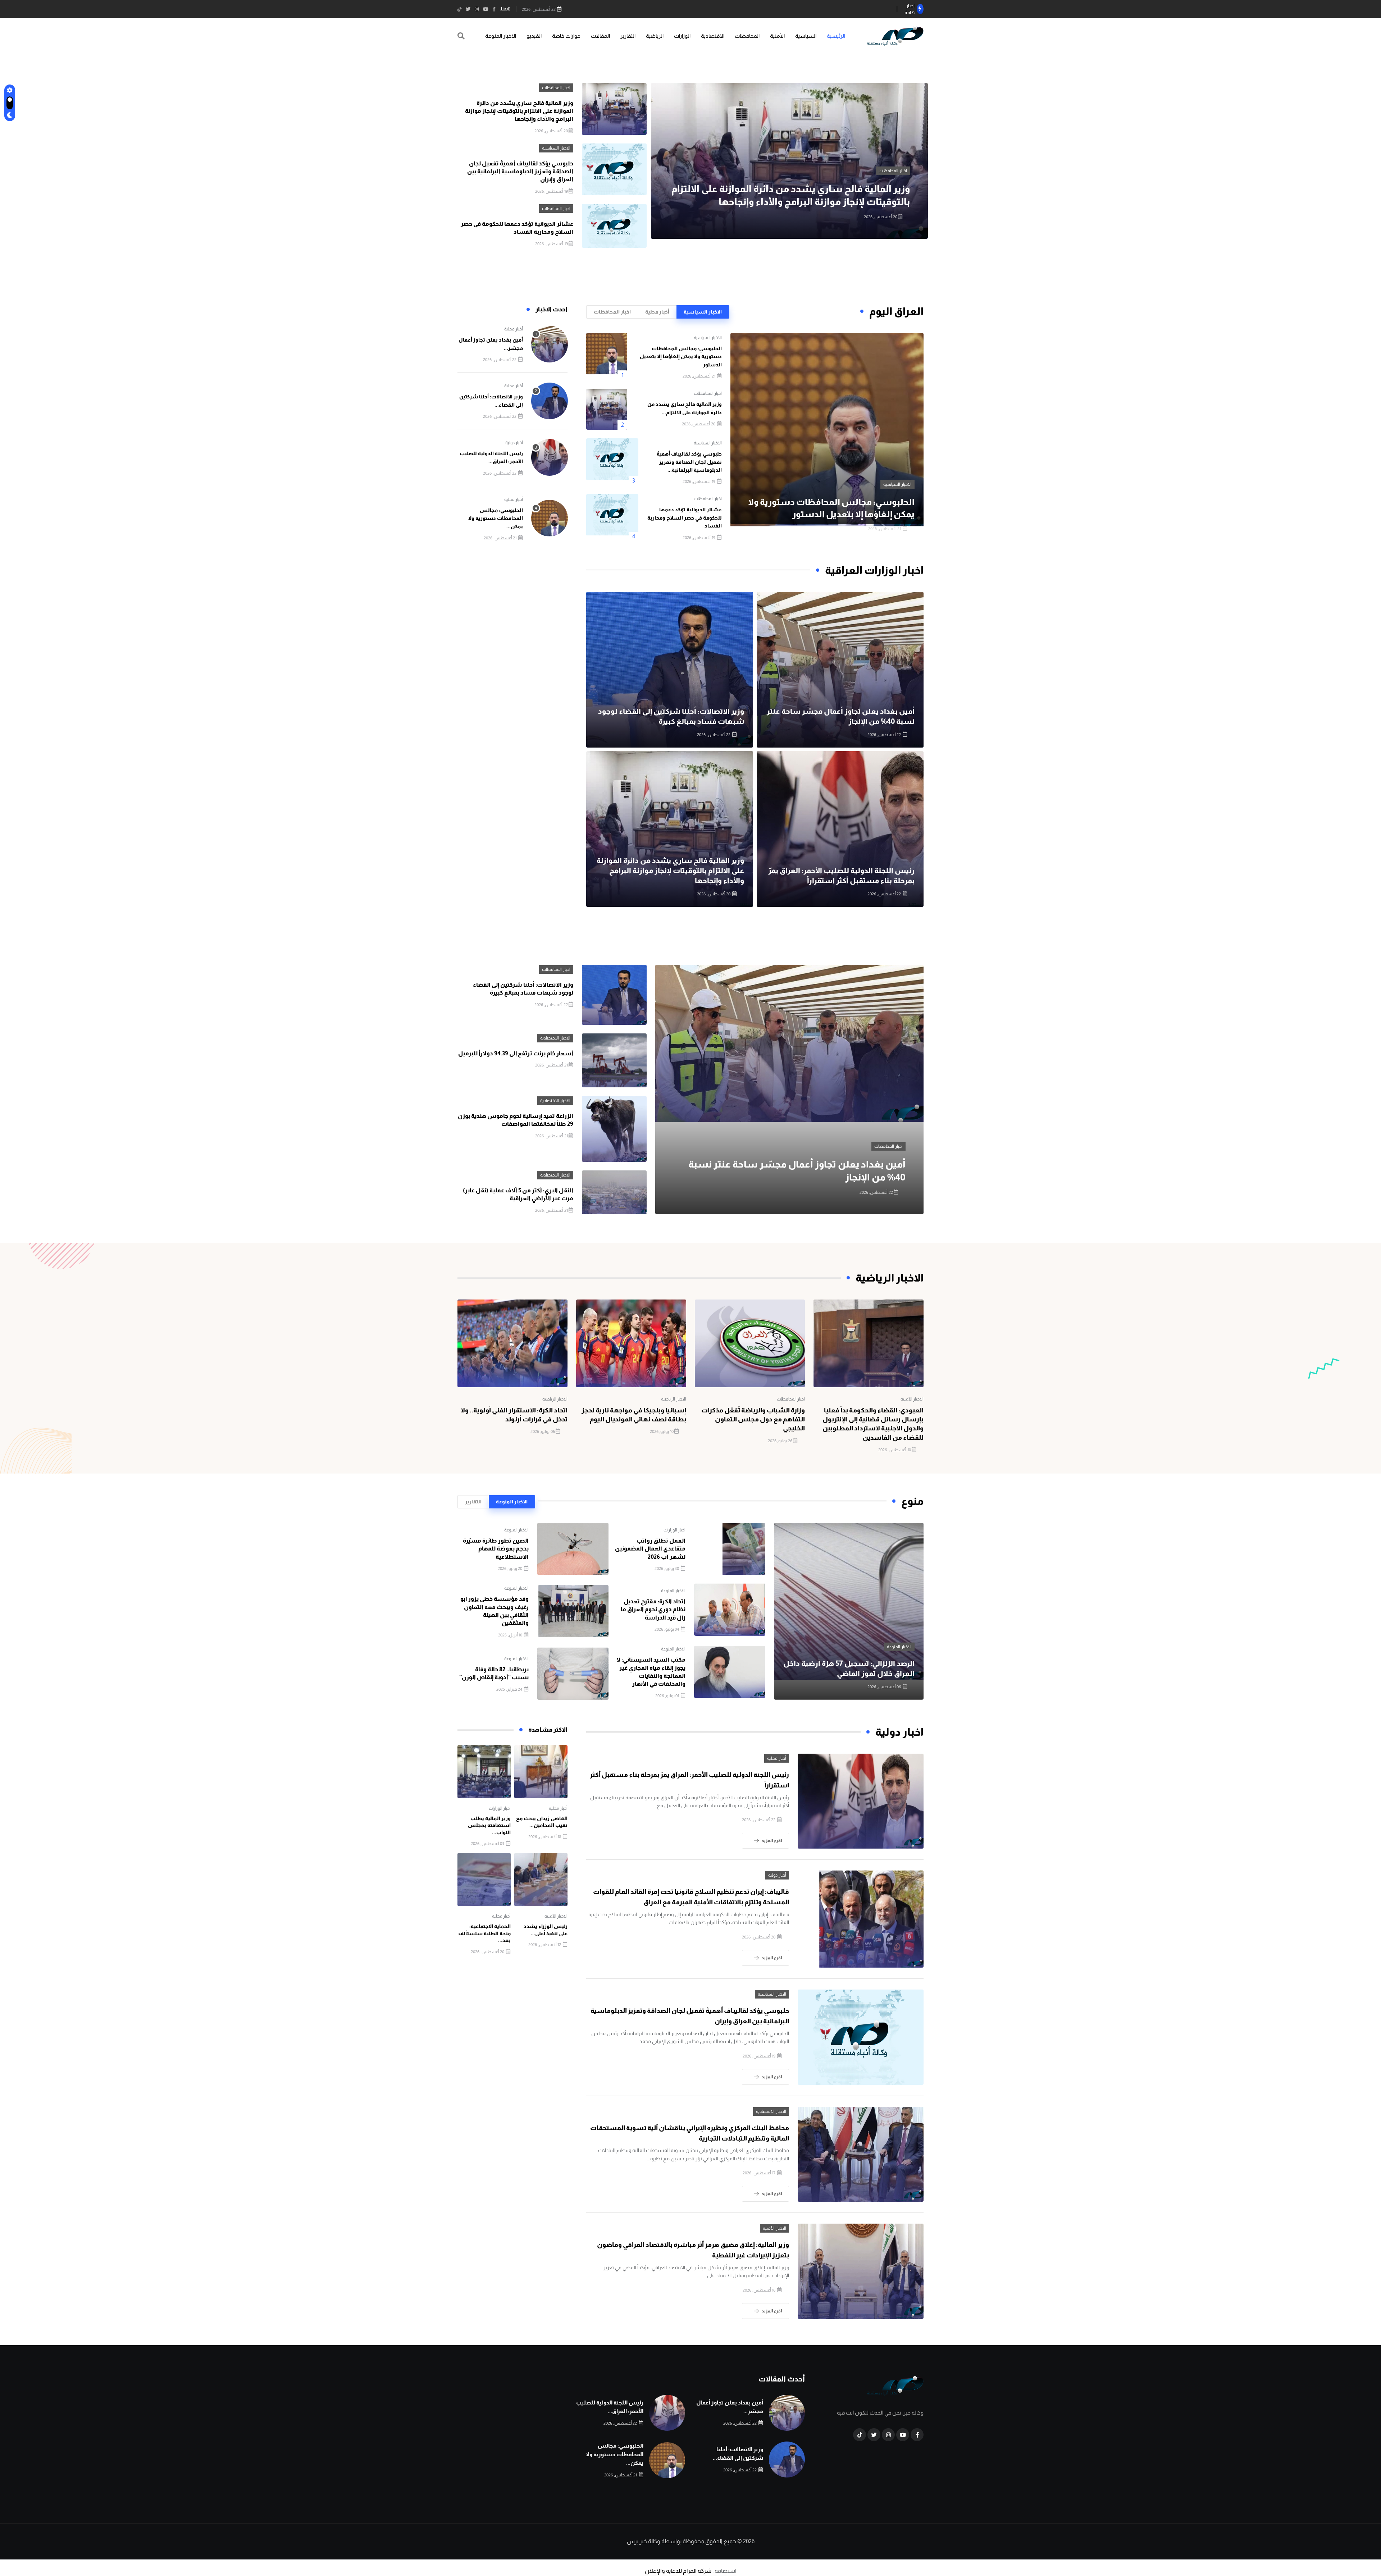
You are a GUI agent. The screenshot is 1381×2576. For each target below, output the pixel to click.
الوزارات (682, 36)
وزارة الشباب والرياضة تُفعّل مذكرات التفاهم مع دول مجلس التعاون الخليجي (753, 1419)
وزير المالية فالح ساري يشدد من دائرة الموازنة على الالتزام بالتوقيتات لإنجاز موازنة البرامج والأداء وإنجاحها (519, 111)
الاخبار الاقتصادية (555, 1038)
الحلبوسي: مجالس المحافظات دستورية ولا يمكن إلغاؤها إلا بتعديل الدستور (681, 357)
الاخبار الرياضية (674, 1399)
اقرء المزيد (772, 1841)
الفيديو (534, 36)
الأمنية (777, 36)
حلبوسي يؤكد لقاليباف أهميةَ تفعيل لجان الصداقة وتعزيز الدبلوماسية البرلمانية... (689, 462)
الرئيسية (836, 36)
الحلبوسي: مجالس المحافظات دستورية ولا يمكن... (496, 518)
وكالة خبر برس (644, 2541)
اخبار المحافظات (556, 88)
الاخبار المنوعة (501, 36)
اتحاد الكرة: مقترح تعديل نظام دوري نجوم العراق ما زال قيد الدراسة (653, 1609)
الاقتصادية (713, 36)
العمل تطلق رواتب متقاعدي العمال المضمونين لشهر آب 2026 (650, 1549)
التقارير (628, 36)
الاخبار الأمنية (912, 1399)
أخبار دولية (514, 443)
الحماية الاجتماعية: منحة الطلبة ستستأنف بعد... (484, 1933)
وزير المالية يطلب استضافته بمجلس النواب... (489, 1825)
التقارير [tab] (473, 1502)
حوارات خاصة (566, 36)
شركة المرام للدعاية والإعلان (678, 2571)
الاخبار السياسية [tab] (703, 312)
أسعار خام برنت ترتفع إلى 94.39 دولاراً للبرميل (516, 1053)
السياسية (806, 36)
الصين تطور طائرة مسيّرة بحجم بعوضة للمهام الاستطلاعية (496, 1549)
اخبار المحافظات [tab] (612, 312)
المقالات (600, 36)
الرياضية (655, 36)
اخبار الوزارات (674, 1530)
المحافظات (747, 36)
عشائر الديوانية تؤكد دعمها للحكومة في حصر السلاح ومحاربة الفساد (685, 518)
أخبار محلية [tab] (657, 312)
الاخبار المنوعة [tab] (512, 1502)
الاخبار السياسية (921, 171)
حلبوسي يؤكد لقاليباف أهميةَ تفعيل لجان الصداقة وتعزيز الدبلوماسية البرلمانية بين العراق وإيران (520, 172)
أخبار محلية (514, 329)
